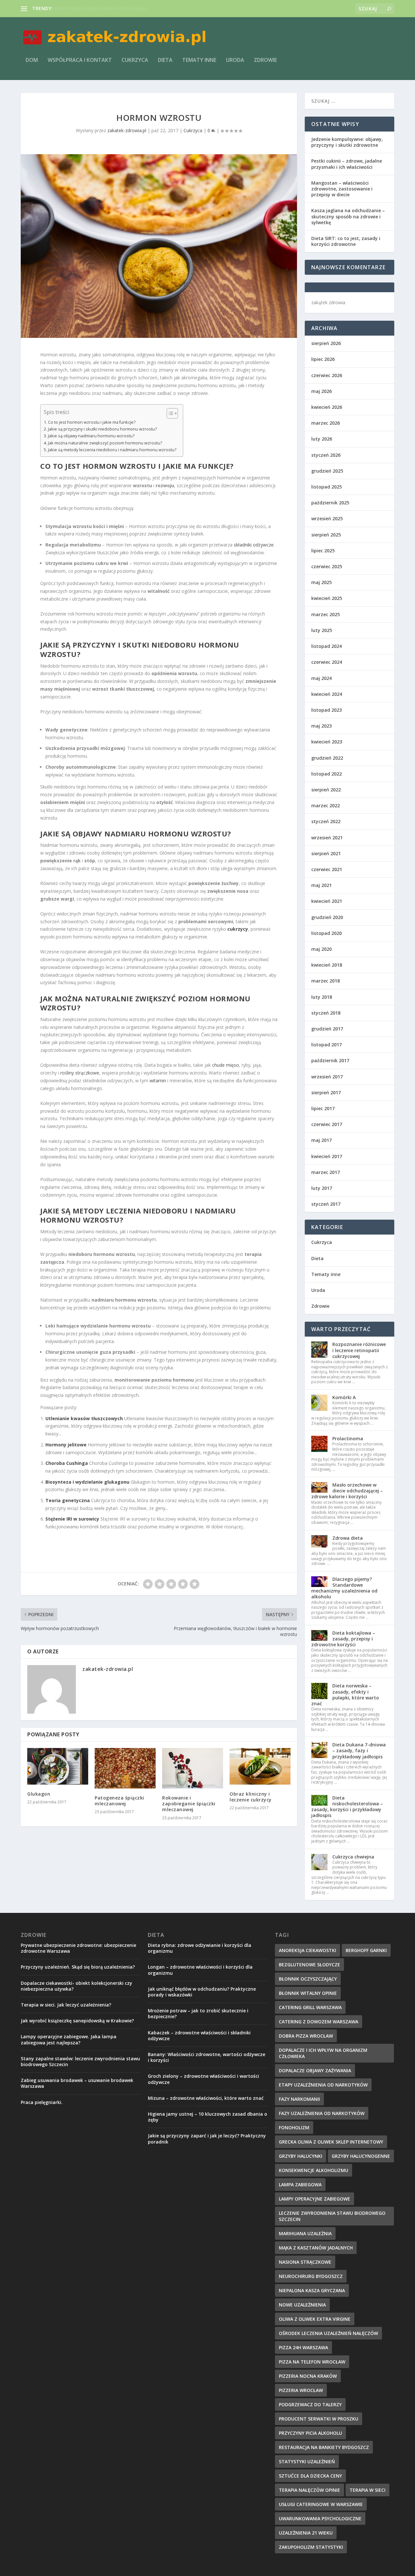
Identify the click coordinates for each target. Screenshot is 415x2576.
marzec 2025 (326, 614)
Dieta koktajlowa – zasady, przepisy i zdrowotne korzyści (343, 1639)
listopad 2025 (326, 487)
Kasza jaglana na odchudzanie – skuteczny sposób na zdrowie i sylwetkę (348, 216)
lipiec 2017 (323, 1108)
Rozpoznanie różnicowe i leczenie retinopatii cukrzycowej (359, 1350)
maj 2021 (321, 885)
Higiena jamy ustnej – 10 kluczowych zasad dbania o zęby (207, 2117)
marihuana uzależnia (305, 2233)
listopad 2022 (326, 774)
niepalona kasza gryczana (312, 2290)
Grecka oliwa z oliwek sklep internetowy (331, 2142)
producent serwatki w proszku (319, 2419)
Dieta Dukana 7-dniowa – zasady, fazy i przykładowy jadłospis (359, 1750)
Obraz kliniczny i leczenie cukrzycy (251, 1797)
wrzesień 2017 (327, 1077)
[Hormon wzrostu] (159, 246)
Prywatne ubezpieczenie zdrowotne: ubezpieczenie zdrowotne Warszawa (78, 1948)
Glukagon (39, 1794)
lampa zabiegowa (300, 2185)
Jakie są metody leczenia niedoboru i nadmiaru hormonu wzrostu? (112, 450)
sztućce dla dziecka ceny (310, 2476)
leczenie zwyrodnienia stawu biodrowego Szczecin (332, 2216)
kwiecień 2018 (327, 965)
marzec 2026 (326, 423)
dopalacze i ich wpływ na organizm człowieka (323, 2053)
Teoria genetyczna (68, 1500)
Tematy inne (199, 60)
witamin (158, 1081)
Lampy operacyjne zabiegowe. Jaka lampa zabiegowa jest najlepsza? (69, 2039)
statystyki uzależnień (307, 2461)
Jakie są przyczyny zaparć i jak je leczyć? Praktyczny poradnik (207, 2139)
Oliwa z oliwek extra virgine (315, 2319)
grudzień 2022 (327, 758)
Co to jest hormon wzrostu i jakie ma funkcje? (92, 422)
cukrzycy (238, 929)
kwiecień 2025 (327, 598)
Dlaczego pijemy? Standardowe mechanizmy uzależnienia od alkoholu (344, 1588)
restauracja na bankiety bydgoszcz (324, 2447)
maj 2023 (321, 726)
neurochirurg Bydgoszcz (311, 2276)
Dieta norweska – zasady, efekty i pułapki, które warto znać (345, 1695)
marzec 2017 (326, 1172)
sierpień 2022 (326, 790)
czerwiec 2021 (327, 869)
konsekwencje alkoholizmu (314, 2170)
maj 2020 (321, 949)
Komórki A (344, 1397)
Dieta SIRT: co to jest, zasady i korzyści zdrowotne (346, 241)
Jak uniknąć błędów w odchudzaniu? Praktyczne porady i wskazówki (202, 1992)
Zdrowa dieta (348, 1538)
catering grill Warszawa (310, 2007)
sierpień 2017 (326, 1092)
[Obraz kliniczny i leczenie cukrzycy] (260, 1766)
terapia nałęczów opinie (309, 2490)
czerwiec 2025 (327, 566)
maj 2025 (321, 582)
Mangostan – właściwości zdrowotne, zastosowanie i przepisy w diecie (342, 189)
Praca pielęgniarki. (42, 2102)
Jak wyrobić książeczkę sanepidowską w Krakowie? (77, 2021)
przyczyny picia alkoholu (310, 2433)
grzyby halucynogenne (361, 2156)
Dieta (165, 60)
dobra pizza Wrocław (306, 2036)
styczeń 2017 (326, 1204)
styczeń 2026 (326, 455)
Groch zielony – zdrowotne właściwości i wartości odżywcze (203, 2079)
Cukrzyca (135, 60)
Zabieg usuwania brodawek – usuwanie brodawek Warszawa (77, 2083)
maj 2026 (321, 391)
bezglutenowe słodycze (309, 1965)
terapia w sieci (368, 2490)
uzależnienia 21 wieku (306, 2533)
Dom (32, 60)
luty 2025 (322, 630)
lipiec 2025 (323, 551)
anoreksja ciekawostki (308, 1950)
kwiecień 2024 (327, 694)
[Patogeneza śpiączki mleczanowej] (125, 1768)
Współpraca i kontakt (80, 60)
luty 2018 (322, 997)
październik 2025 (330, 503)
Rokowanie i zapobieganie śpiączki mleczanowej (189, 1804)
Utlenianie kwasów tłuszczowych (84, 1418)
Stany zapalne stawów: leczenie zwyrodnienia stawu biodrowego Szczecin (80, 2061)
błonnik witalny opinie (308, 1993)
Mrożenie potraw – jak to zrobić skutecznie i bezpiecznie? (198, 2013)
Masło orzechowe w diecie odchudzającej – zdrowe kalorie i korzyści (347, 1491)
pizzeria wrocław (301, 2390)
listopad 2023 (326, 710)
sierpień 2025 (326, 535)
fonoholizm (294, 2127)
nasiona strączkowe (305, 2262)
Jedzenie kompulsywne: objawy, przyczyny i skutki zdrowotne (347, 142)
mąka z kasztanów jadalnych (316, 2248)
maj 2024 (321, 678)
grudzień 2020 (327, 917)
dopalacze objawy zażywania (315, 2070)
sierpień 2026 (326, 343)
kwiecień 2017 (327, 1156)
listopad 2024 (326, 646)
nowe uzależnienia (302, 2305)
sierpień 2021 (326, 853)
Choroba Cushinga (67, 1463)
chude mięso (225, 1065)
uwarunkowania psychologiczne (320, 2518)
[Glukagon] (58, 1766)
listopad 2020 (326, 933)
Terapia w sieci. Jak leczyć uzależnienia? (66, 2005)
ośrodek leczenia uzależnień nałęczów (328, 2333)
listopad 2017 (326, 1045)
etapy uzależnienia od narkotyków (323, 2085)
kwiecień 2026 (327, 407)
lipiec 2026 (323, 359)
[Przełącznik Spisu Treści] (169, 413)
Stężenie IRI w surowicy (72, 1519)
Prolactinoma (348, 1438)
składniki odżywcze (254, 545)
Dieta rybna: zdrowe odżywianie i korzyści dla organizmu (200, 1948)
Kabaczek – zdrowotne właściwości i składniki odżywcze (199, 2035)
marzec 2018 (326, 981)
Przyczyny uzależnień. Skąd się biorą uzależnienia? (78, 1967)
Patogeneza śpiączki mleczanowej (119, 1801)
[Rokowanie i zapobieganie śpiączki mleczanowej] (193, 1768)
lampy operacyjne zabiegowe (314, 2199)
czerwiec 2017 (327, 1124)
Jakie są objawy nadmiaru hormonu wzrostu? (91, 436)
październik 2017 (330, 1060)
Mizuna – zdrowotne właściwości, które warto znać (206, 2098)
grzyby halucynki (301, 2156)
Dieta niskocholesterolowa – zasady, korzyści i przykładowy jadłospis (347, 1807)
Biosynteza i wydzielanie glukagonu (87, 1482)
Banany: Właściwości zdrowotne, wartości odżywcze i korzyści (207, 2057)
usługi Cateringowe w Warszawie (321, 2504)
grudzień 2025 (327, 471)
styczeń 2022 (326, 821)
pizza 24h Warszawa (303, 2347)
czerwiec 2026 (327, 375)
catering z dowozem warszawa (319, 2022)
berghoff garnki (366, 1950)
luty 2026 (322, 439)
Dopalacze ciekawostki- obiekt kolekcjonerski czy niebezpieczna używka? (77, 1986)
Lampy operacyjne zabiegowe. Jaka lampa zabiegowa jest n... (119, 8)
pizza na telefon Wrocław (312, 2362)
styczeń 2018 (326, 1013)
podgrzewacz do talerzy (310, 2404)
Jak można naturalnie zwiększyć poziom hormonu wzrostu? (105, 443)
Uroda (235, 60)
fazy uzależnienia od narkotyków (322, 2113)
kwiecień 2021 (327, 901)
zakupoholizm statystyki (311, 2547)
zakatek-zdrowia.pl (127, 130)
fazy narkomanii (299, 2099)
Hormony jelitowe (66, 1445)
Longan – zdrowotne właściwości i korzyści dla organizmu (200, 1970)
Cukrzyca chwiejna (353, 1857)
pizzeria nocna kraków (308, 2376)
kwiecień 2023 (327, 742)
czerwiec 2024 (327, 662)
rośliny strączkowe (80, 1073)
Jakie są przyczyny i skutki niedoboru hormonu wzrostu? (102, 429)
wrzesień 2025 (327, 518)
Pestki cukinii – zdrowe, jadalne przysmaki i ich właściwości (347, 164)
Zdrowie (265, 60)
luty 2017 (322, 1188)
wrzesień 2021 (327, 838)
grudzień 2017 (327, 1029)
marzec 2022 (326, 805)
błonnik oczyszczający (308, 1979)
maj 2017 (321, 1140)
